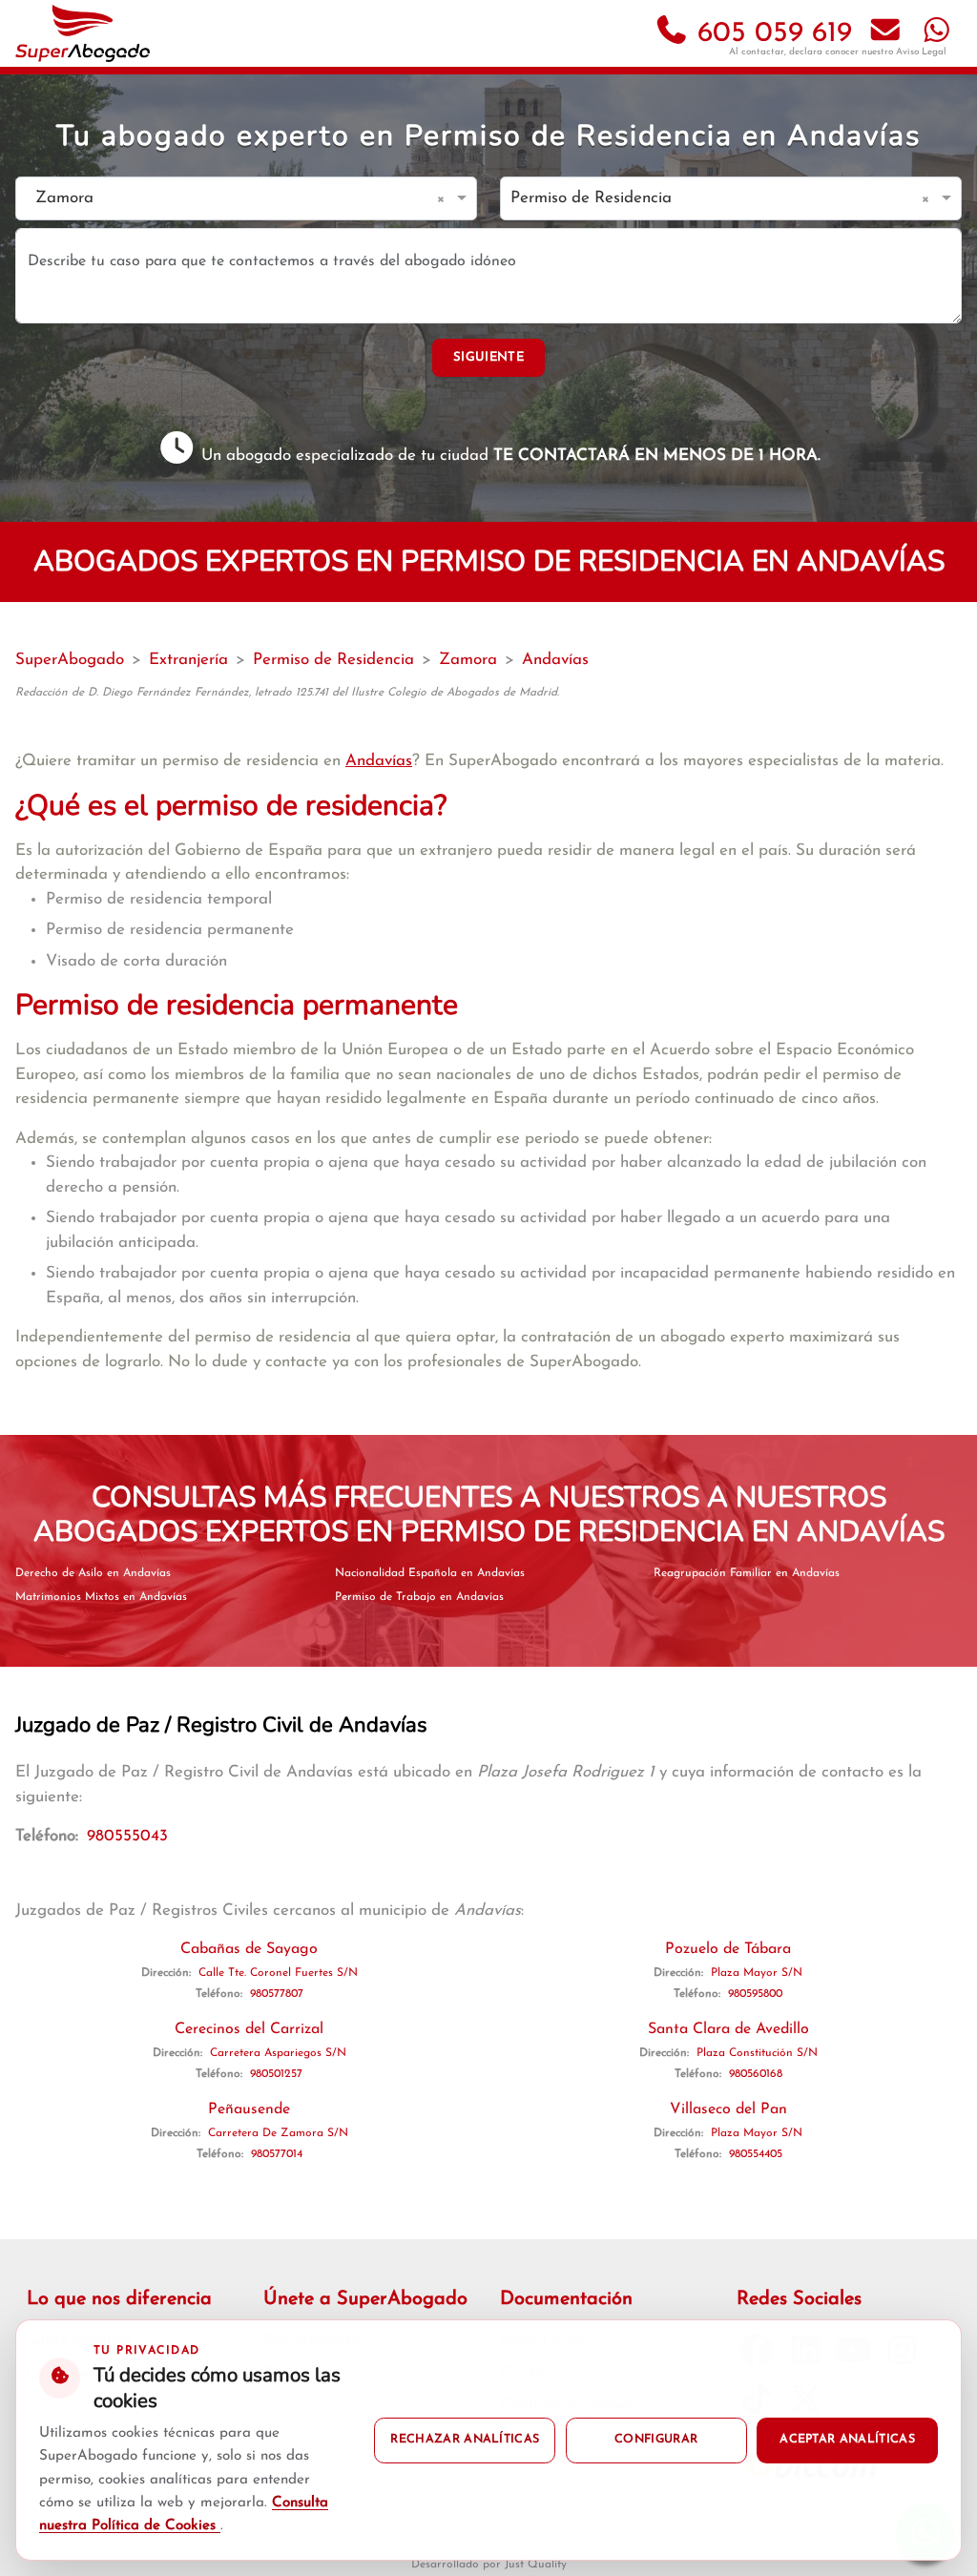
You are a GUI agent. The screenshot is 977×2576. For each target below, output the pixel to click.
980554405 (756, 2154)
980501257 (276, 2074)
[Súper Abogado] (83, 33)
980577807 (277, 1994)
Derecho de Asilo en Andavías (93, 1573)
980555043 (127, 1836)
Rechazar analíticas (465, 2440)
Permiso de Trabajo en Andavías (419, 1597)
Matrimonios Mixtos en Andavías (101, 1597)
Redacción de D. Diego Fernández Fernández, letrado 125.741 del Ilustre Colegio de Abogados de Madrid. (287, 693)
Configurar (656, 2440)
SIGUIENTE (488, 357)
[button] (444, 198)
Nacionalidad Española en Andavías (430, 1573)
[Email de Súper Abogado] (885, 34)
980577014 (277, 2154)
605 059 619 (770, 34)
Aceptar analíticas (847, 2440)
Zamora (468, 660)
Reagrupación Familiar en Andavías (747, 1573)
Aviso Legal (921, 52)
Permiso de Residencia (333, 660)
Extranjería (188, 660)
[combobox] (227, 199)
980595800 (755, 1994)
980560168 (756, 2074)
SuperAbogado (70, 660)
